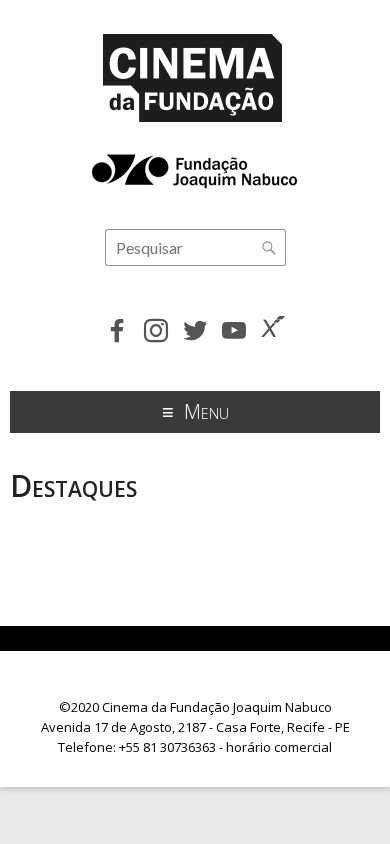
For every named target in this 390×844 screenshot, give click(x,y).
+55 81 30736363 (167, 747)
